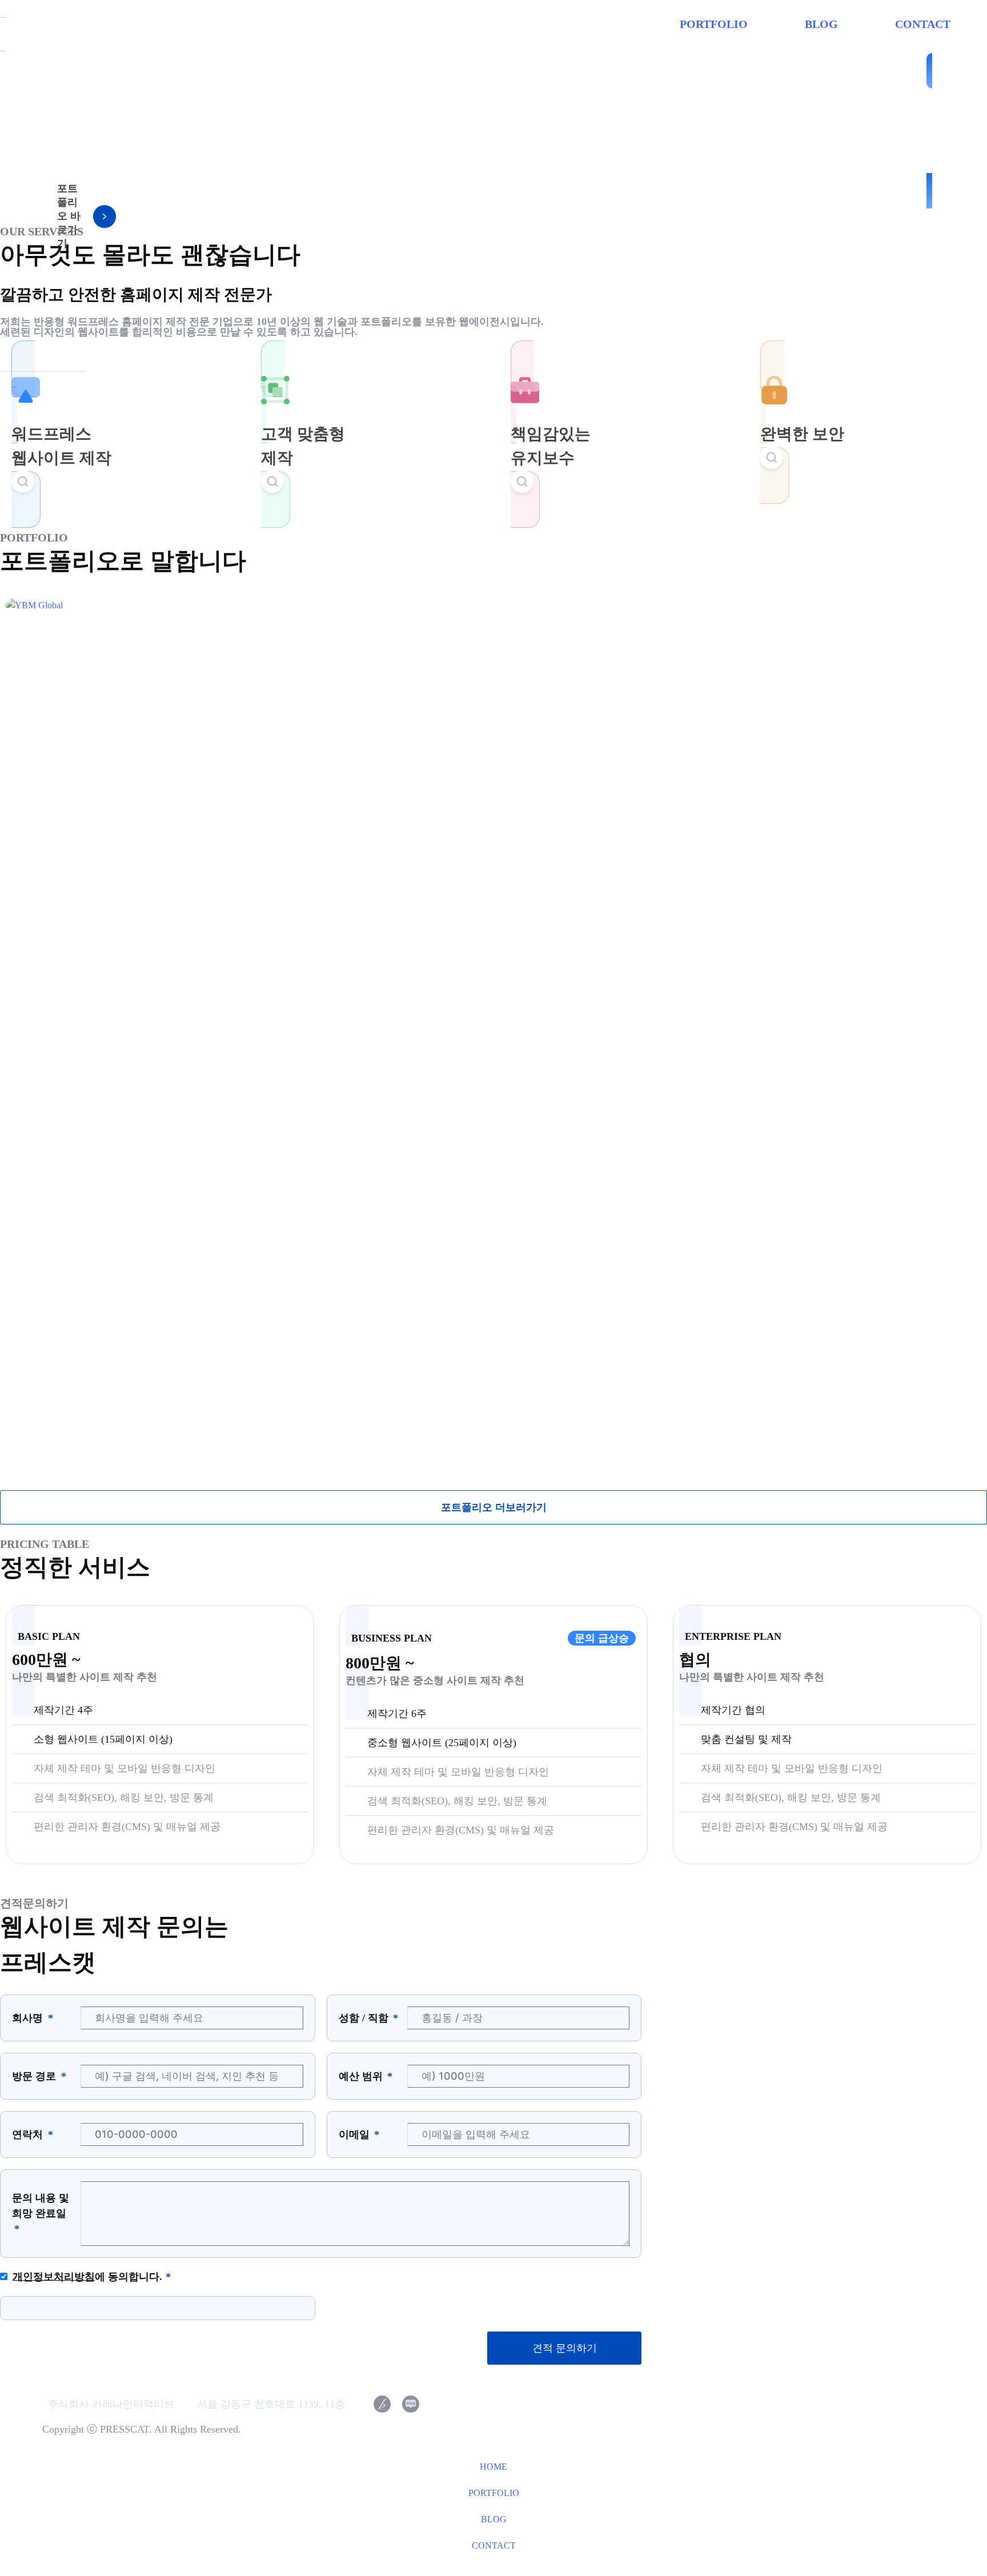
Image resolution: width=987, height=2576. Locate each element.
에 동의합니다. (87, 2277)
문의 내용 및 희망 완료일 (41, 2206)
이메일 (356, 2134)
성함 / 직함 (365, 2018)
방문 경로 (35, 2076)
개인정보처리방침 (54, 2277)
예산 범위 (362, 2076)
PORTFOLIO (714, 24)
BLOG (821, 24)
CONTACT (923, 24)
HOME (493, 2467)
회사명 (29, 2018)
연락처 (29, 2134)
